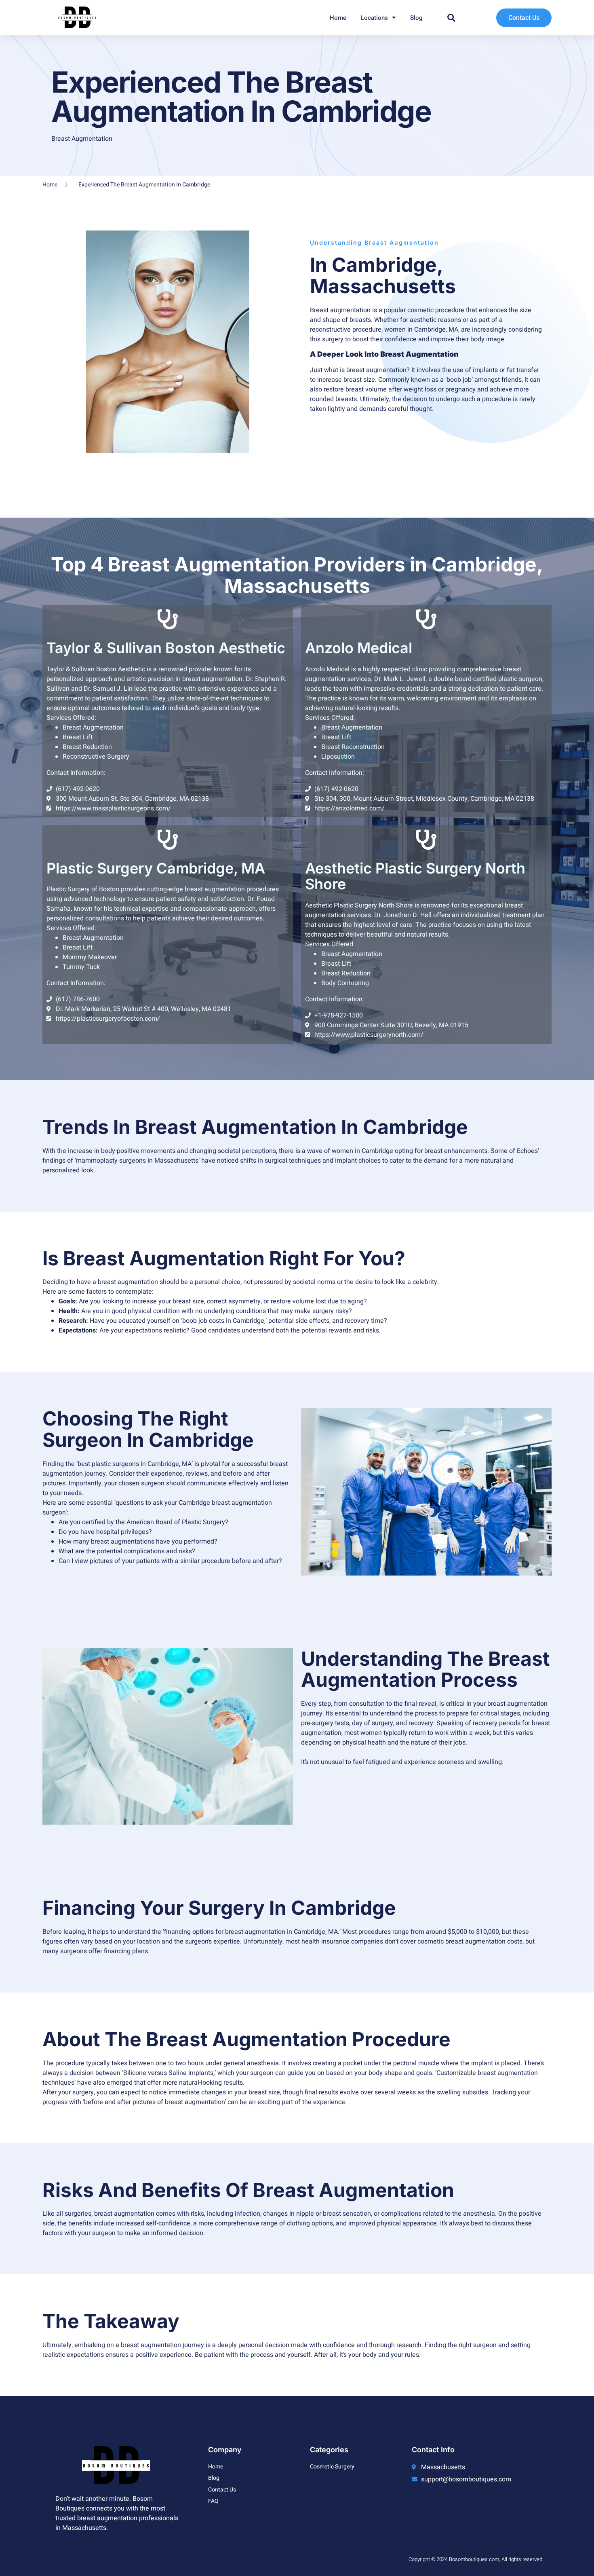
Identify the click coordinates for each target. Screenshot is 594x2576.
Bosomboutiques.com (474, 2559)
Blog (416, 18)
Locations (374, 18)
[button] (451, 18)
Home (338, 18)
